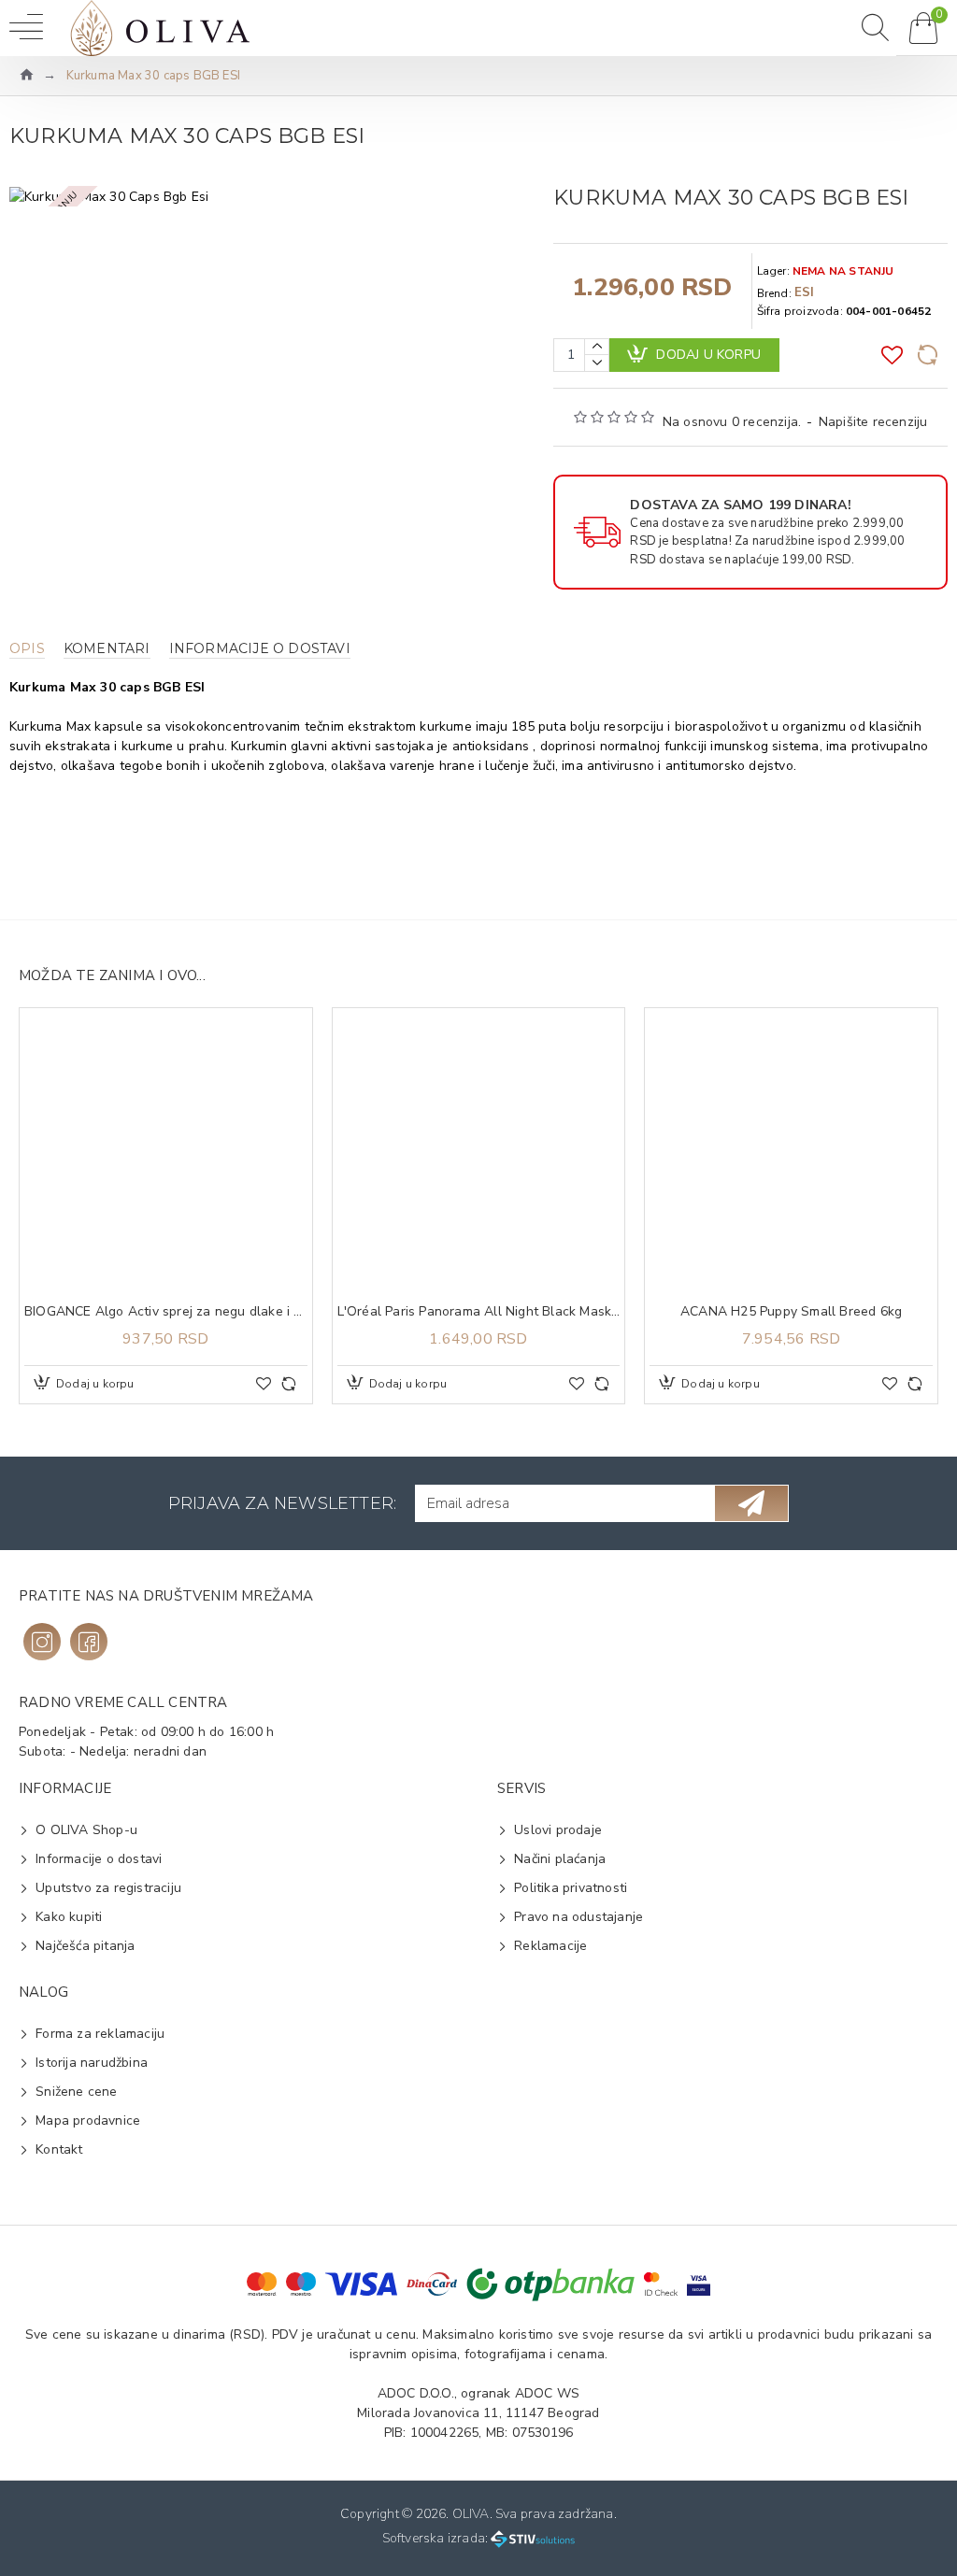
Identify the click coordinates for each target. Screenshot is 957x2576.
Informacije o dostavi (260, 649)
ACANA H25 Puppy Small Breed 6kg (791, 1312)
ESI (805, 292)
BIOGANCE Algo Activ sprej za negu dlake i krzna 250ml (166, 1312)
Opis (27, 649)
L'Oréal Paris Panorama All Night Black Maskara (479, 1312)
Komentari (107, 649)
